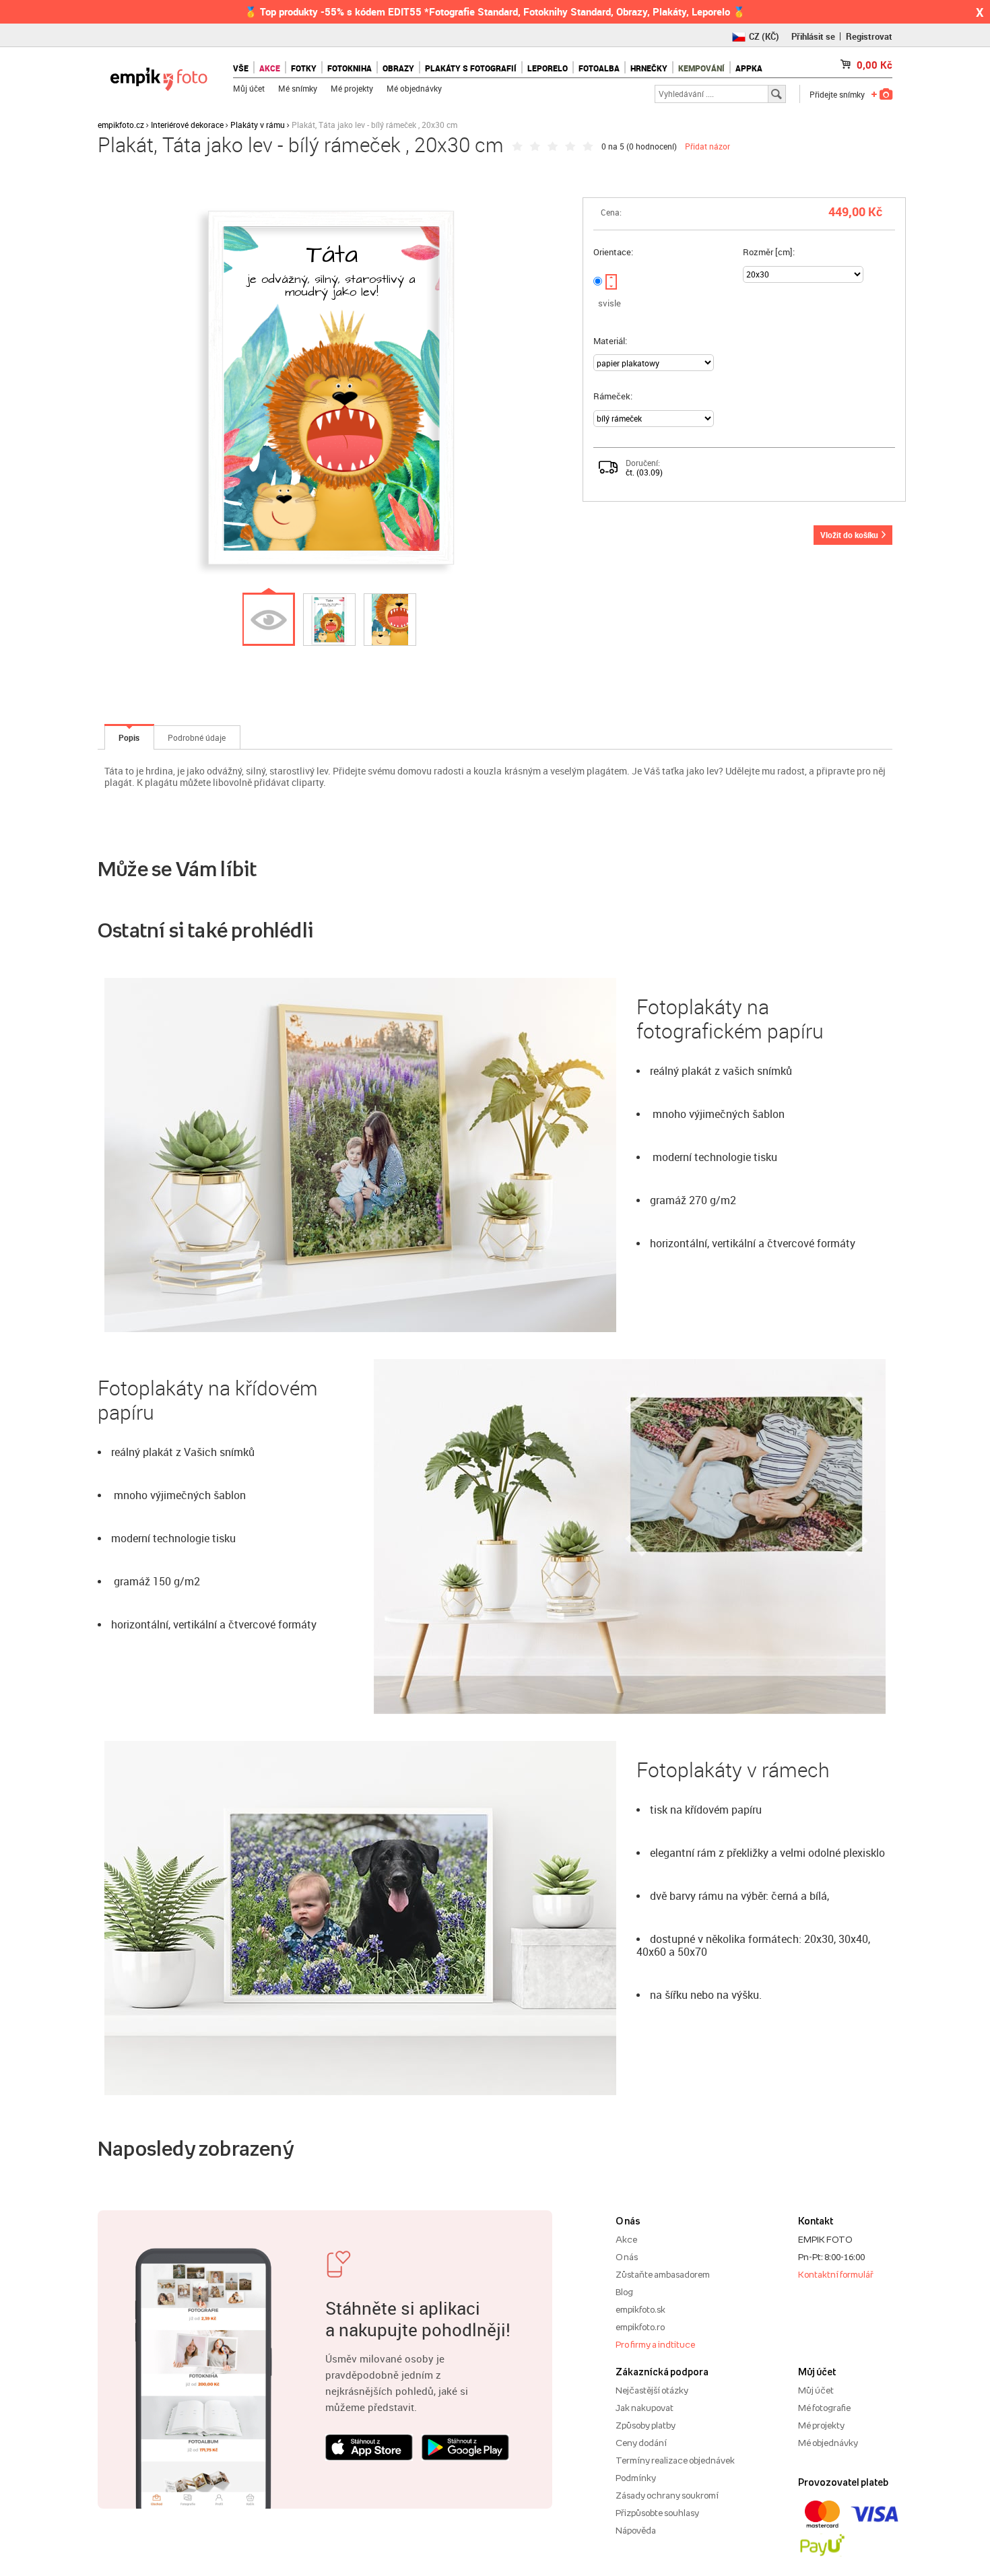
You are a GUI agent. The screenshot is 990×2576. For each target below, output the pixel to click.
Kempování (701, 68)
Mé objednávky (414, 88)
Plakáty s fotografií (471, 68)
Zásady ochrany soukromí (667, 2495)
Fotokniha (350, 68)
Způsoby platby (646, 2425)
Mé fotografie (824, 2408)
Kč (874, 65)
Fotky (304, 68)
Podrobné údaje (197, 737)
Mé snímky (298, 88)
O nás (627, 2257)
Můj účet (249, 88)
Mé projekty (352, 88)
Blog (624, 2292)
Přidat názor (707, 146)
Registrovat (869, 36)
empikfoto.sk (640, 2309)
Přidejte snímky (837, 94)
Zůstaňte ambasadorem (663, 2274)
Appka (749, 68)
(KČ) (764, 36)
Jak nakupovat (645, 2408)
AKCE (270, 68)
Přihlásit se (813, 36)
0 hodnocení (652, 146)
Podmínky (636, 2478)
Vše (241, 68)
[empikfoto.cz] (159, 76)
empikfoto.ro (640, 2327)
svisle (609, 303)
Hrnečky (649, 68)
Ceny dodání (641, 2443)
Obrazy (398, 68)
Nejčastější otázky (652, 2390)
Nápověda (636, 2530)
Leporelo (548, 68)
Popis (129, 737)
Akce (626, 2239)
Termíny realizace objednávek (675, 2460)
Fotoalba (599, 68)
